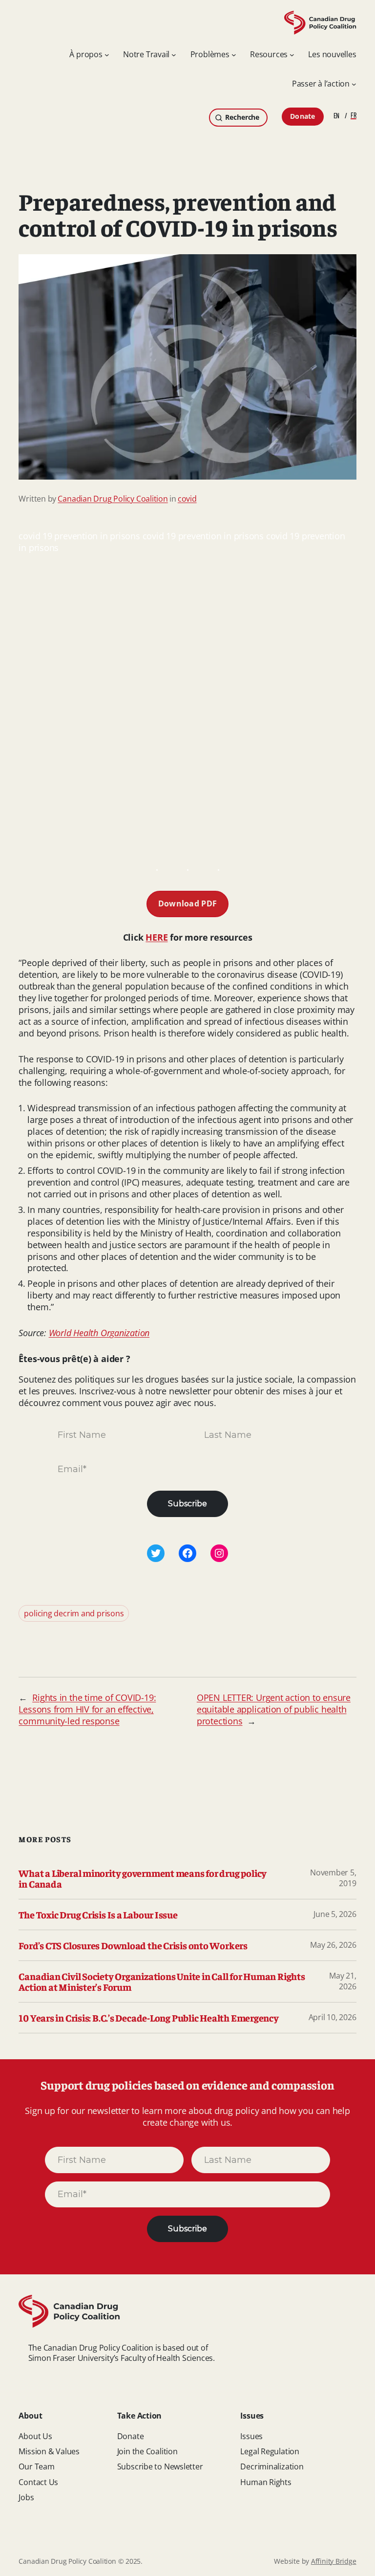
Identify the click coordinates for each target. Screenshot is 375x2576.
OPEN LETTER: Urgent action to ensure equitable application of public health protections (274, 1709)
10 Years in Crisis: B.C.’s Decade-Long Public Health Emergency (148, 2018)
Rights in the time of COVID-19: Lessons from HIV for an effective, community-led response (87, 1709)
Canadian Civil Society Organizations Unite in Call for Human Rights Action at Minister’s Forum (162, 1982)
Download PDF (188, 903)
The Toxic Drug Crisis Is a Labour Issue (98, 1915)
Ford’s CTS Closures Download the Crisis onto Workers (133, 1945)
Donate (303, 116)
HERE (156, 937)
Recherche (242, 117)
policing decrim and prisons (74, 1613)
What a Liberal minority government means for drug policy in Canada (143, 1878)
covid (187, 499)
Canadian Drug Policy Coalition (113, 499)
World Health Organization (99, 1333)
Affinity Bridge (334, 2561)
